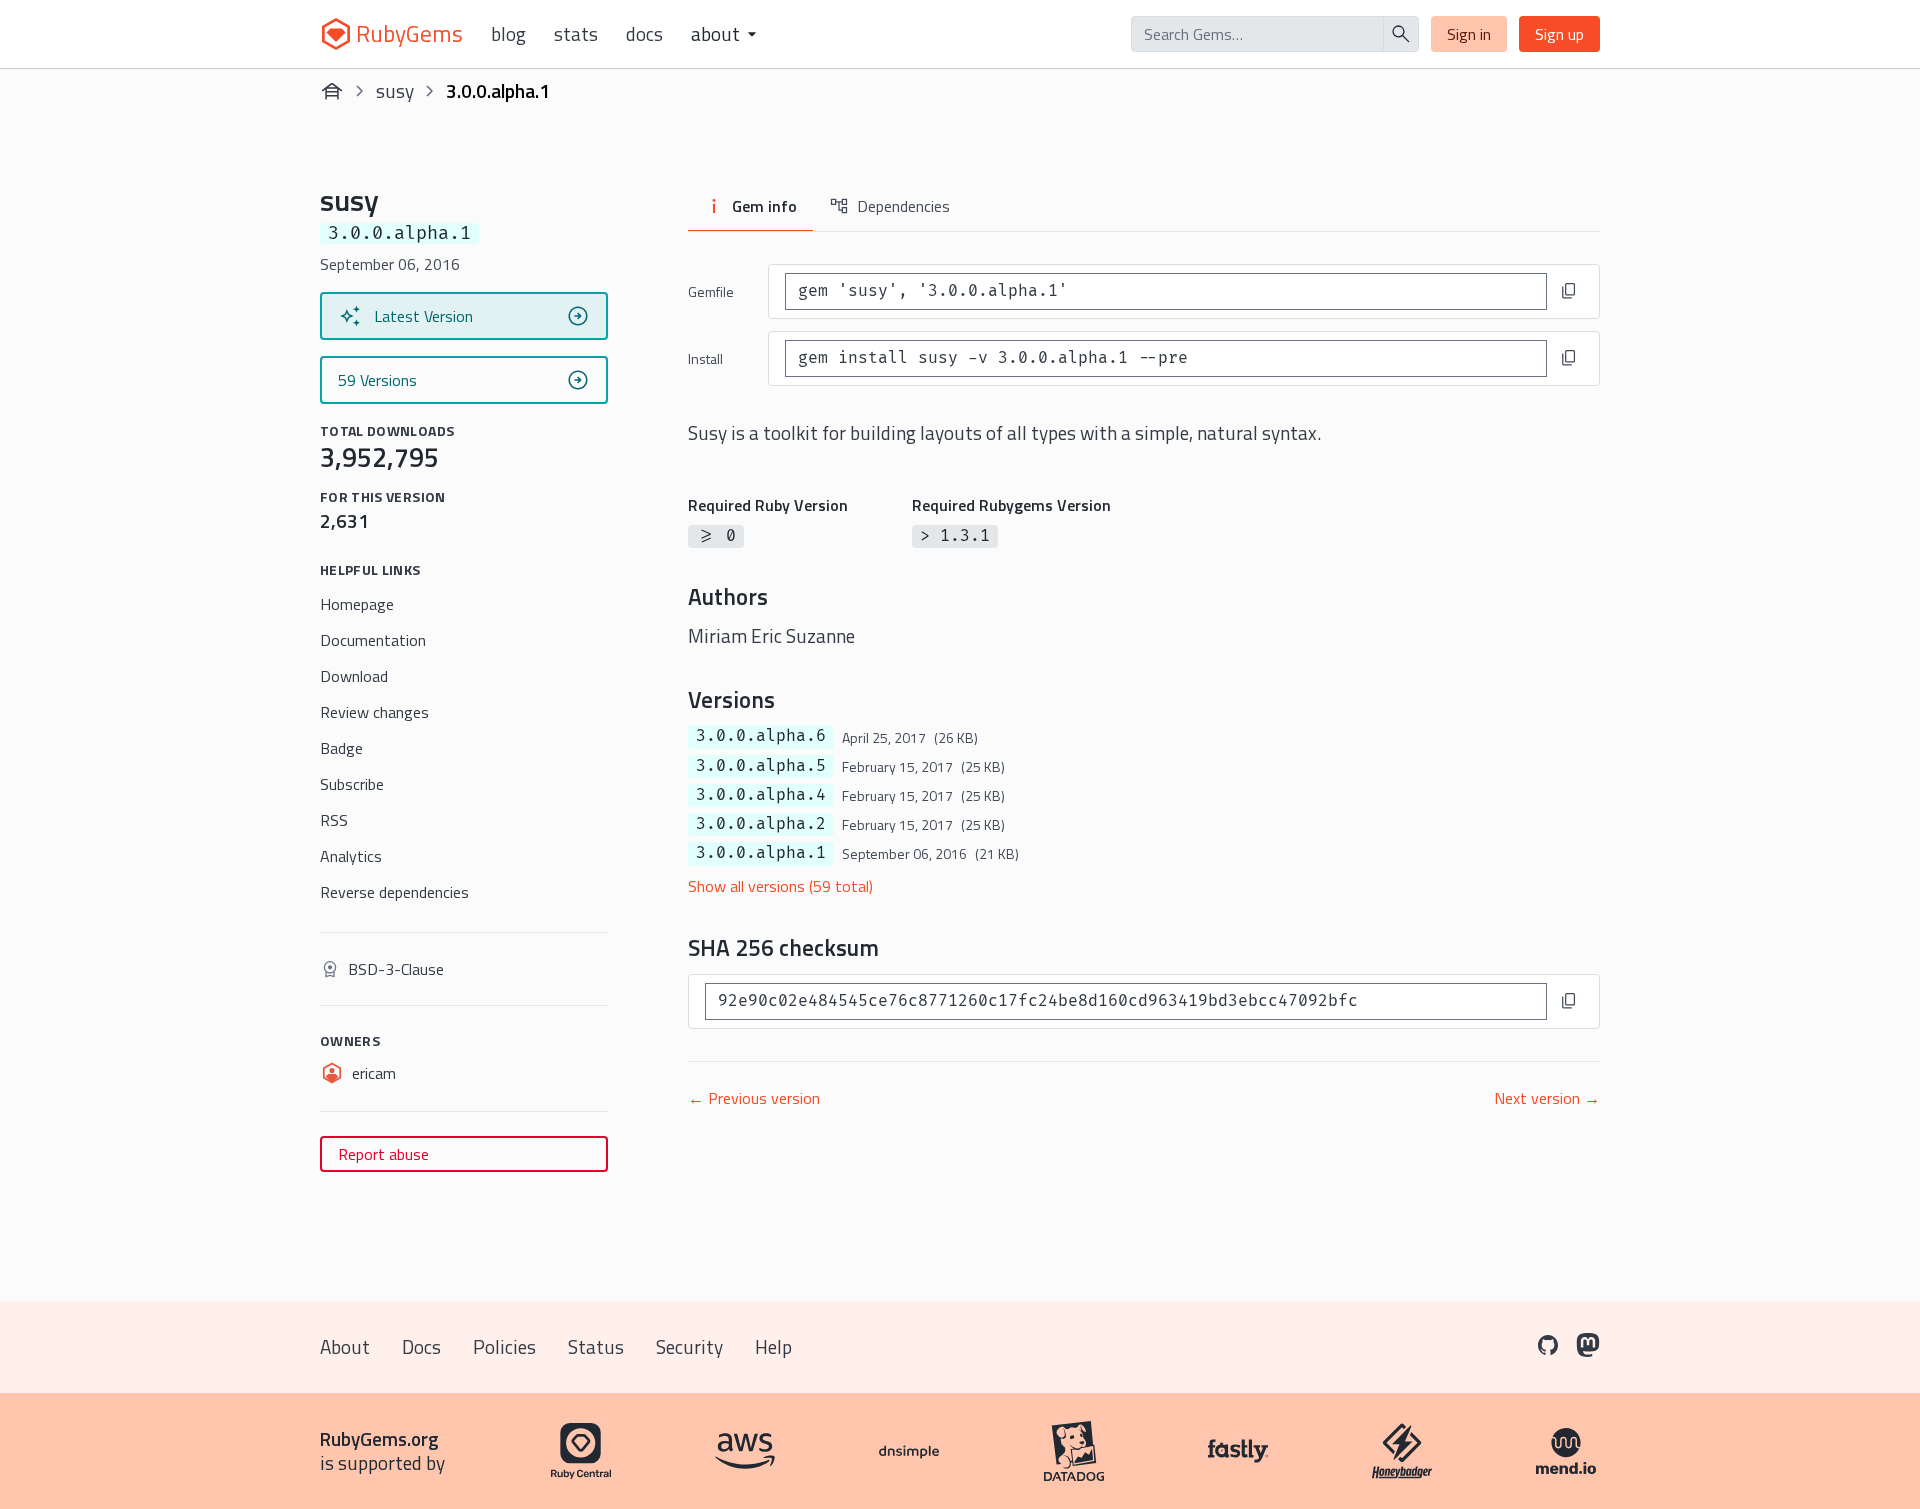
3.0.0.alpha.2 (761, 824)
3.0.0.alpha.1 (761, 853)
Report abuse (383, 1154)
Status (596, 1346)
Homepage (357, 604)
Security (689, 1346)
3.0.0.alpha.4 (761, 795)
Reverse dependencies (394, 892)
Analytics (351, 856)
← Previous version (754, 1098)
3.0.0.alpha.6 (761, 736)
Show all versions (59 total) (780, 886)
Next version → (1547, 1098)
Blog (508, 34)
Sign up (1559, 34)
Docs (644, 34)
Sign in (1469, 34)
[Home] (332, 91)
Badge (341, 748)
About (345, 1346)
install (705, 358)
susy (395, 90)
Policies (504, 1346)
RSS (334, 820)
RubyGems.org (379, 1438)
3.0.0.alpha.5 (761, 766)
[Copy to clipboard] (1569, 291)
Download (354, 676)
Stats (576, 34)
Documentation (373, 640)
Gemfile (711, 291)
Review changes (374, 712)
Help (773, 1346)
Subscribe (352, 784)
